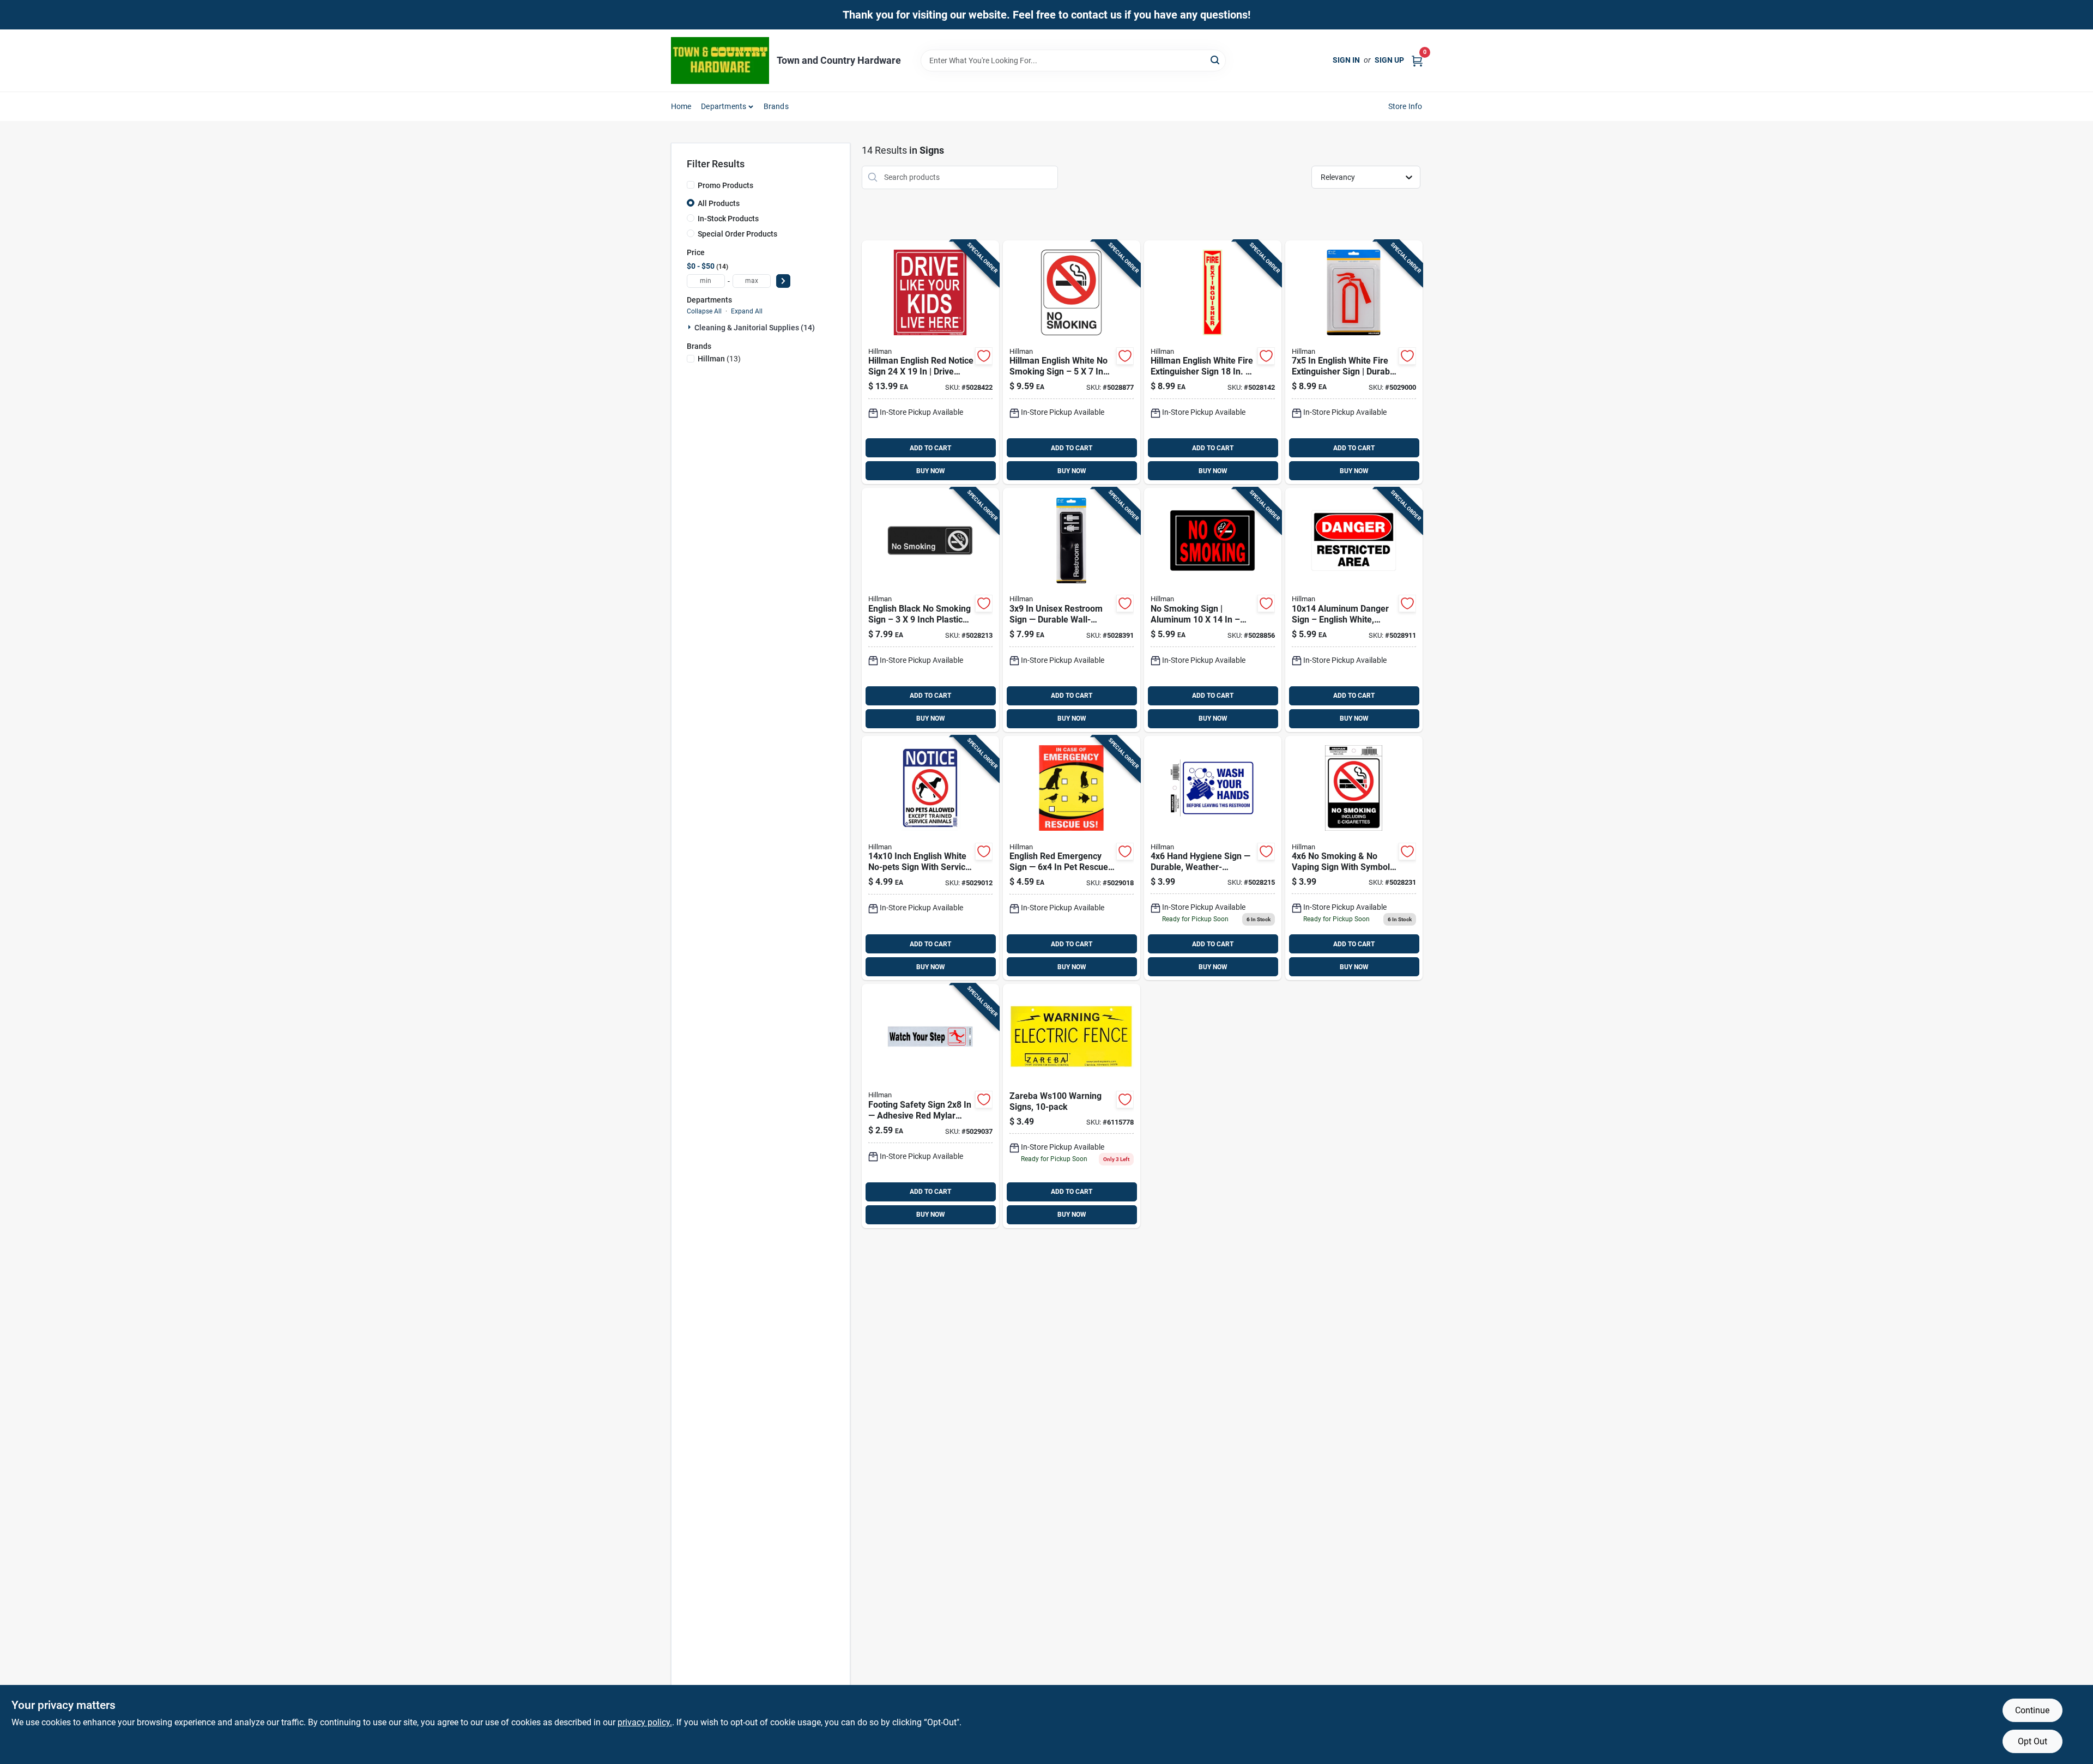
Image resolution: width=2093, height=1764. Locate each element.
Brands (776, 106)
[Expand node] (691, 327)
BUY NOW (931, 471)
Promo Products (725, 185)
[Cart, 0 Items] (1417, 60)
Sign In (1346, 60)
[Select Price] (783, 281)
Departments (724, 106)
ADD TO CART (930, 448)
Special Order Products (737, 234)
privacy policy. (645, 1722)
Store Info (1405, 106)
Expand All (747, 311)
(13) (719, 359)
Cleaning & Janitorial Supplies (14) (755, 328)
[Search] (1216, 60)
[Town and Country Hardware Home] (720, 61)
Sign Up (1389, 60)
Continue (2032, 1710)
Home (681, 106)
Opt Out (2032, 1741)
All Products (719, 203)
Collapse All (704, 311)
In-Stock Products (728, 219)
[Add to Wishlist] (984, 356)
